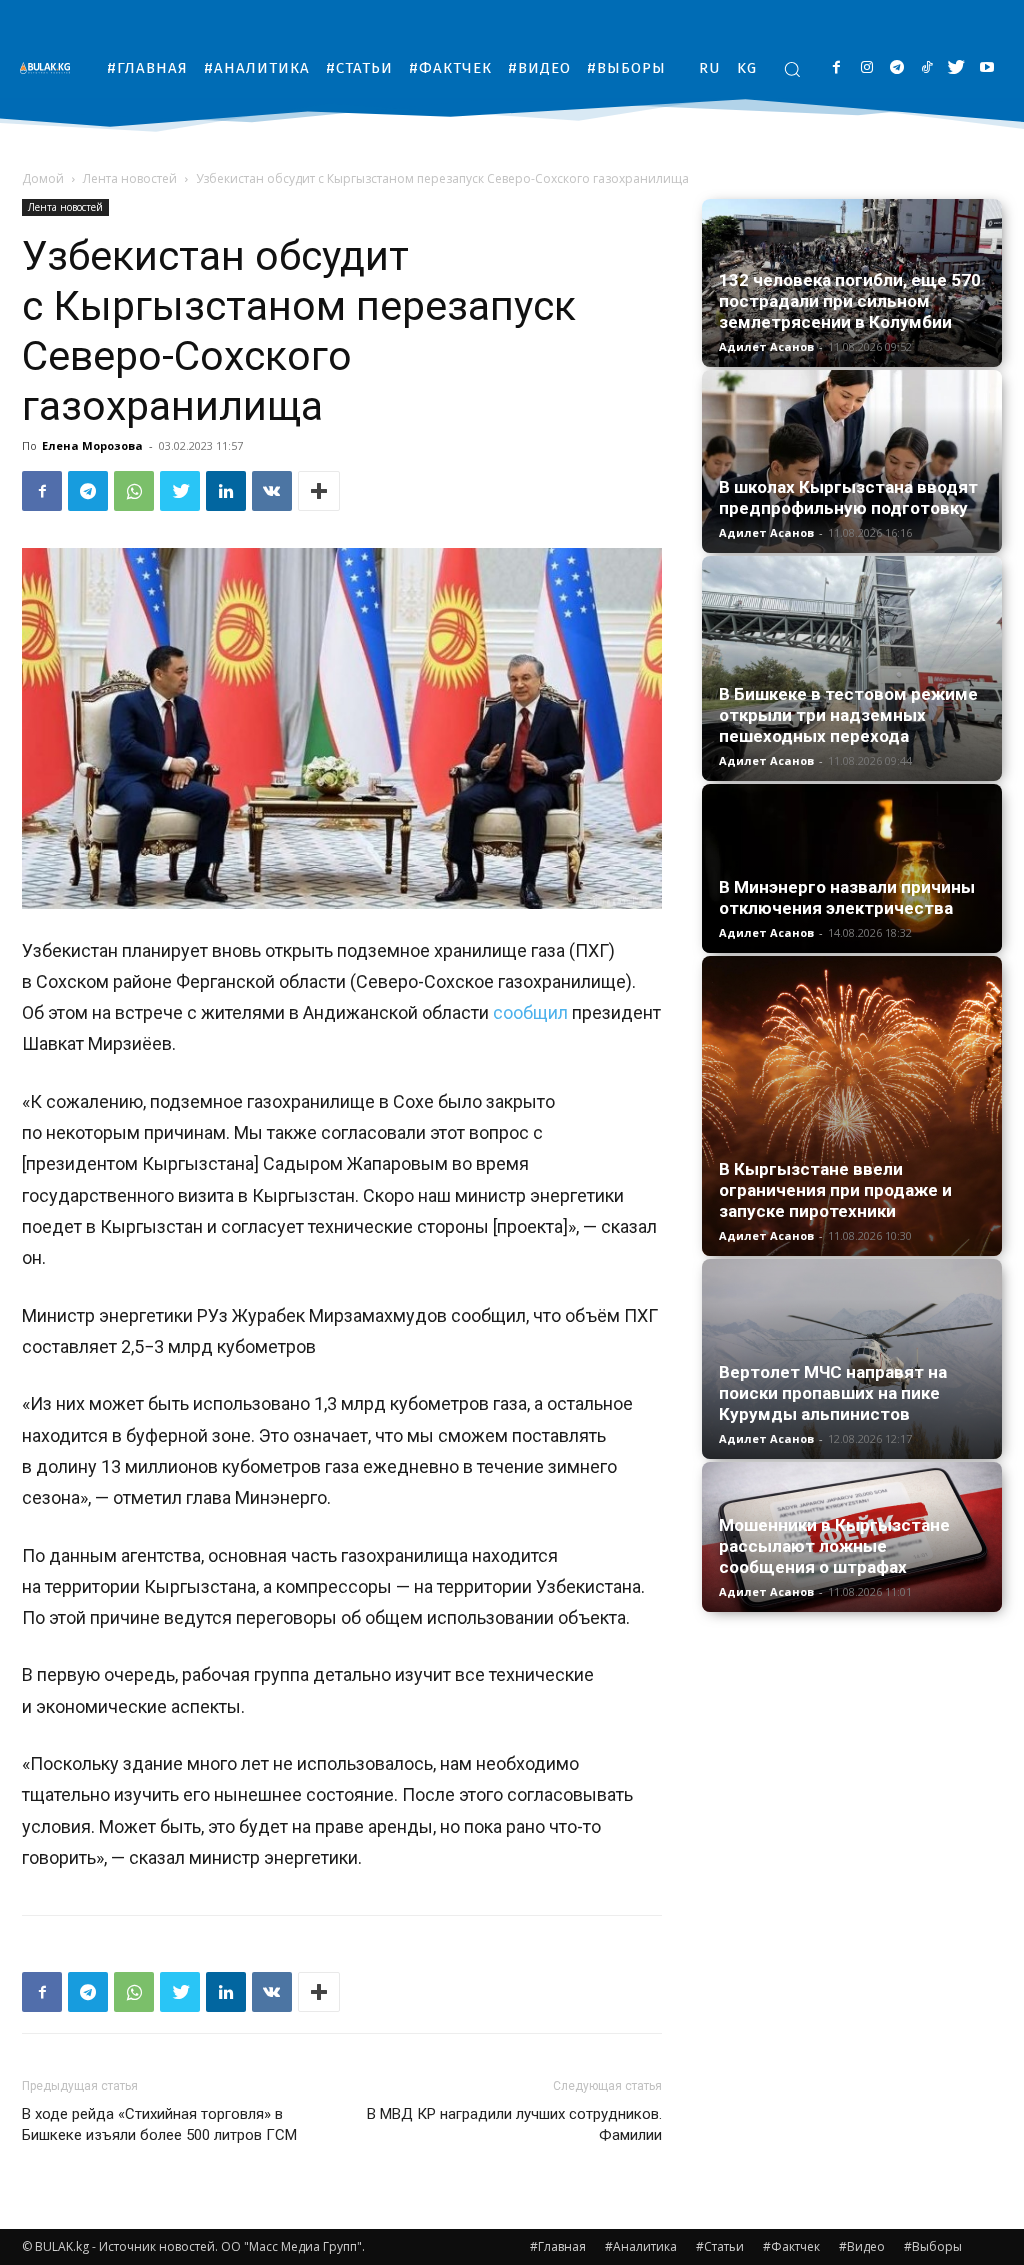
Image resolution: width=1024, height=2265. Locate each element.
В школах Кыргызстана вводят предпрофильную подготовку (848, 497)
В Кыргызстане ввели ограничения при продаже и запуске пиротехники (835, 1190)
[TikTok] (926, 68)
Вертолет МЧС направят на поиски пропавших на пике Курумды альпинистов (833, 1393)
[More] (319, 491)
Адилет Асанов (766, 346)
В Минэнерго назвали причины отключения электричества (847, 897)
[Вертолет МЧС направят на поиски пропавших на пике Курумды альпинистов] (852, 1359)
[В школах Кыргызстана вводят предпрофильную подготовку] (852, 461)
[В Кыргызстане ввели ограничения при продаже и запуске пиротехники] (852, 1106)
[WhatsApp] (134, 491)
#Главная (558, 2246)
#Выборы (933, 2246)
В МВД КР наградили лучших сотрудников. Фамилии (514, 2124)
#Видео (862, 2246)
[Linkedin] (226, 491)
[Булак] (50, 67)
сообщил (530, 1012)
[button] (792, 69)
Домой (43, 178)
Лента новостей (130, 178)
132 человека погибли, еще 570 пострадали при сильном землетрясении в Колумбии (850, 301)
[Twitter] (956, 68)
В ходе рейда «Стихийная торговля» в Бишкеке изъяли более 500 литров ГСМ (159, 2124)
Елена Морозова (92, 445)
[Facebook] (836, 68)
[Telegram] (896, 68)
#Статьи (720, 2246)
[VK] (272, 491)
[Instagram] (866, 68)
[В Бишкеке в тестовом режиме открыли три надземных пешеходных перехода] (852, 668)
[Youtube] (986, 68)
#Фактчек (791, 2246)
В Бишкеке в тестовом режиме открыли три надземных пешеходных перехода (848, 715)
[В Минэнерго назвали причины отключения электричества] (852, 868)
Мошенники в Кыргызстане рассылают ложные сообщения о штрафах (834, 1546)
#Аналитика (641, 2246)
